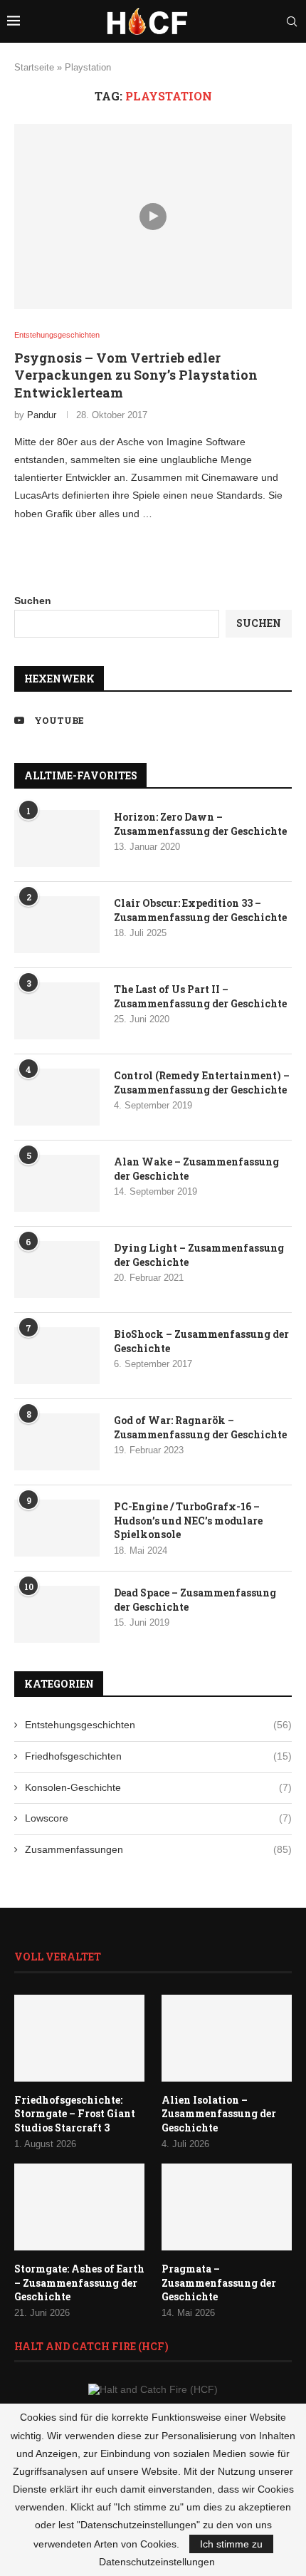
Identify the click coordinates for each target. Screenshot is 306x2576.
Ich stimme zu (231, 2544)
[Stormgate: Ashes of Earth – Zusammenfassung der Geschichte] (79, 2207)
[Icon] (153, 217)
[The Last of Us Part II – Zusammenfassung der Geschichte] (57, 1011)
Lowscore (158, 1818)
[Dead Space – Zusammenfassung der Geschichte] (57, 1614)
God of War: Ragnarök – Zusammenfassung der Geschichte (200, 1427)
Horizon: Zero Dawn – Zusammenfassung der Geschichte (200, 824)
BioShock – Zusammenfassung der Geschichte (201, 1341)
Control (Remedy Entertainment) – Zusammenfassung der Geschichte (202, 1082)
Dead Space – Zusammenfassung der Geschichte (195, 1600)
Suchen (33, 601)
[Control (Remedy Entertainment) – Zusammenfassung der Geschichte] (57, 1097)
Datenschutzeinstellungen (157, 2562)
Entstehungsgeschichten (158, 1725)
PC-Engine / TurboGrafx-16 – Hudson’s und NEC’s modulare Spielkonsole (188, 1520)
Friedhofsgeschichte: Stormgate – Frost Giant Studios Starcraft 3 (75, 2114)
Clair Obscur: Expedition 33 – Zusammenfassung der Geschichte (200, 910)
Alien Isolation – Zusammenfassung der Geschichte (219, 2114)
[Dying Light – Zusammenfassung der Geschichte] (57, 1269)
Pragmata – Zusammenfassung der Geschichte (219, 2282)
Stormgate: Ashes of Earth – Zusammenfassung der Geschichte (79, 2282)
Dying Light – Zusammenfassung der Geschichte (199, 1255)
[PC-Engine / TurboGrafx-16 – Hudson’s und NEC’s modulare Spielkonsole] (57, 1528)
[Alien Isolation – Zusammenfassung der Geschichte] (227, 2038)
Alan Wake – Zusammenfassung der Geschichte (196, 1169)
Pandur (42, 415)
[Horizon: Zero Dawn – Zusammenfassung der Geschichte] (57, 838)
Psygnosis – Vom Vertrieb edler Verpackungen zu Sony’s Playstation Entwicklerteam (136, 375)
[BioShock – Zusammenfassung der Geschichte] (57, 1356)
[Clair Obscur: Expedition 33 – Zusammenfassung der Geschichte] (57, 925)
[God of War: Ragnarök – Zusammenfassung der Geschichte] (57, 1442)
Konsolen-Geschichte (158, 1787)
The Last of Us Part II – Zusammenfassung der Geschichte (200, 996)
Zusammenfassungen (158, 1849)
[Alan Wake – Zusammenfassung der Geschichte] (57, 1183)
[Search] (292, 21)
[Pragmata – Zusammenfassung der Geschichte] (227, 2207)
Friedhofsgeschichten (158, 1756)
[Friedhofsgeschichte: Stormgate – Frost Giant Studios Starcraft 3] (79, 2038)
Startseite (34, 67)
